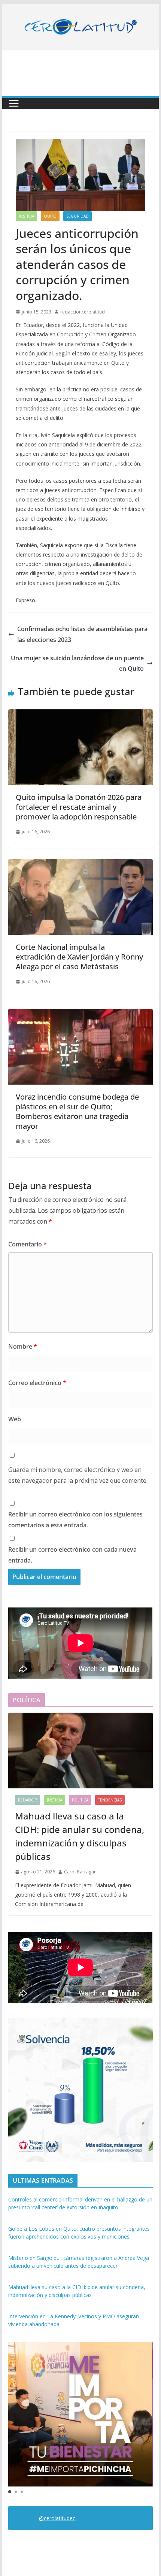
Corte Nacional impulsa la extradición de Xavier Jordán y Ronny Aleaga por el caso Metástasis (79, 957)
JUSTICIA (26, 216)
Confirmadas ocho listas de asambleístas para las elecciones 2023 (82, 634)
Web (15, 1419)
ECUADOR (28, 1800)
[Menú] (14, 103)
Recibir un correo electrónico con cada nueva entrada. (72, 1555)
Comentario (28, 1244)
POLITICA (80, 1800)
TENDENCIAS (110, 1800)
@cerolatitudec (57, 2518)
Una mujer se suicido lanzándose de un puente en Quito (77, 663)
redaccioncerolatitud (83, 312)
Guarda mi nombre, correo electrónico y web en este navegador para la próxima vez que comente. (78, 1475)
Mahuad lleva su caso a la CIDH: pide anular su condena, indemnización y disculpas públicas (80, 1836)
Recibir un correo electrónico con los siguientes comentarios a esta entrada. (75, 1520)
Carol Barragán (80, 1872)
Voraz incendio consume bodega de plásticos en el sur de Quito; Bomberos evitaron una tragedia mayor (77, 1111)
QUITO (50, 216)
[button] (10, 2492)
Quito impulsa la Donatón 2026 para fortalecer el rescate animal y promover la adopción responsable (79, 807)
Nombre (23, 1346)
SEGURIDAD (78, 216)
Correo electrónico (37, 1383)
